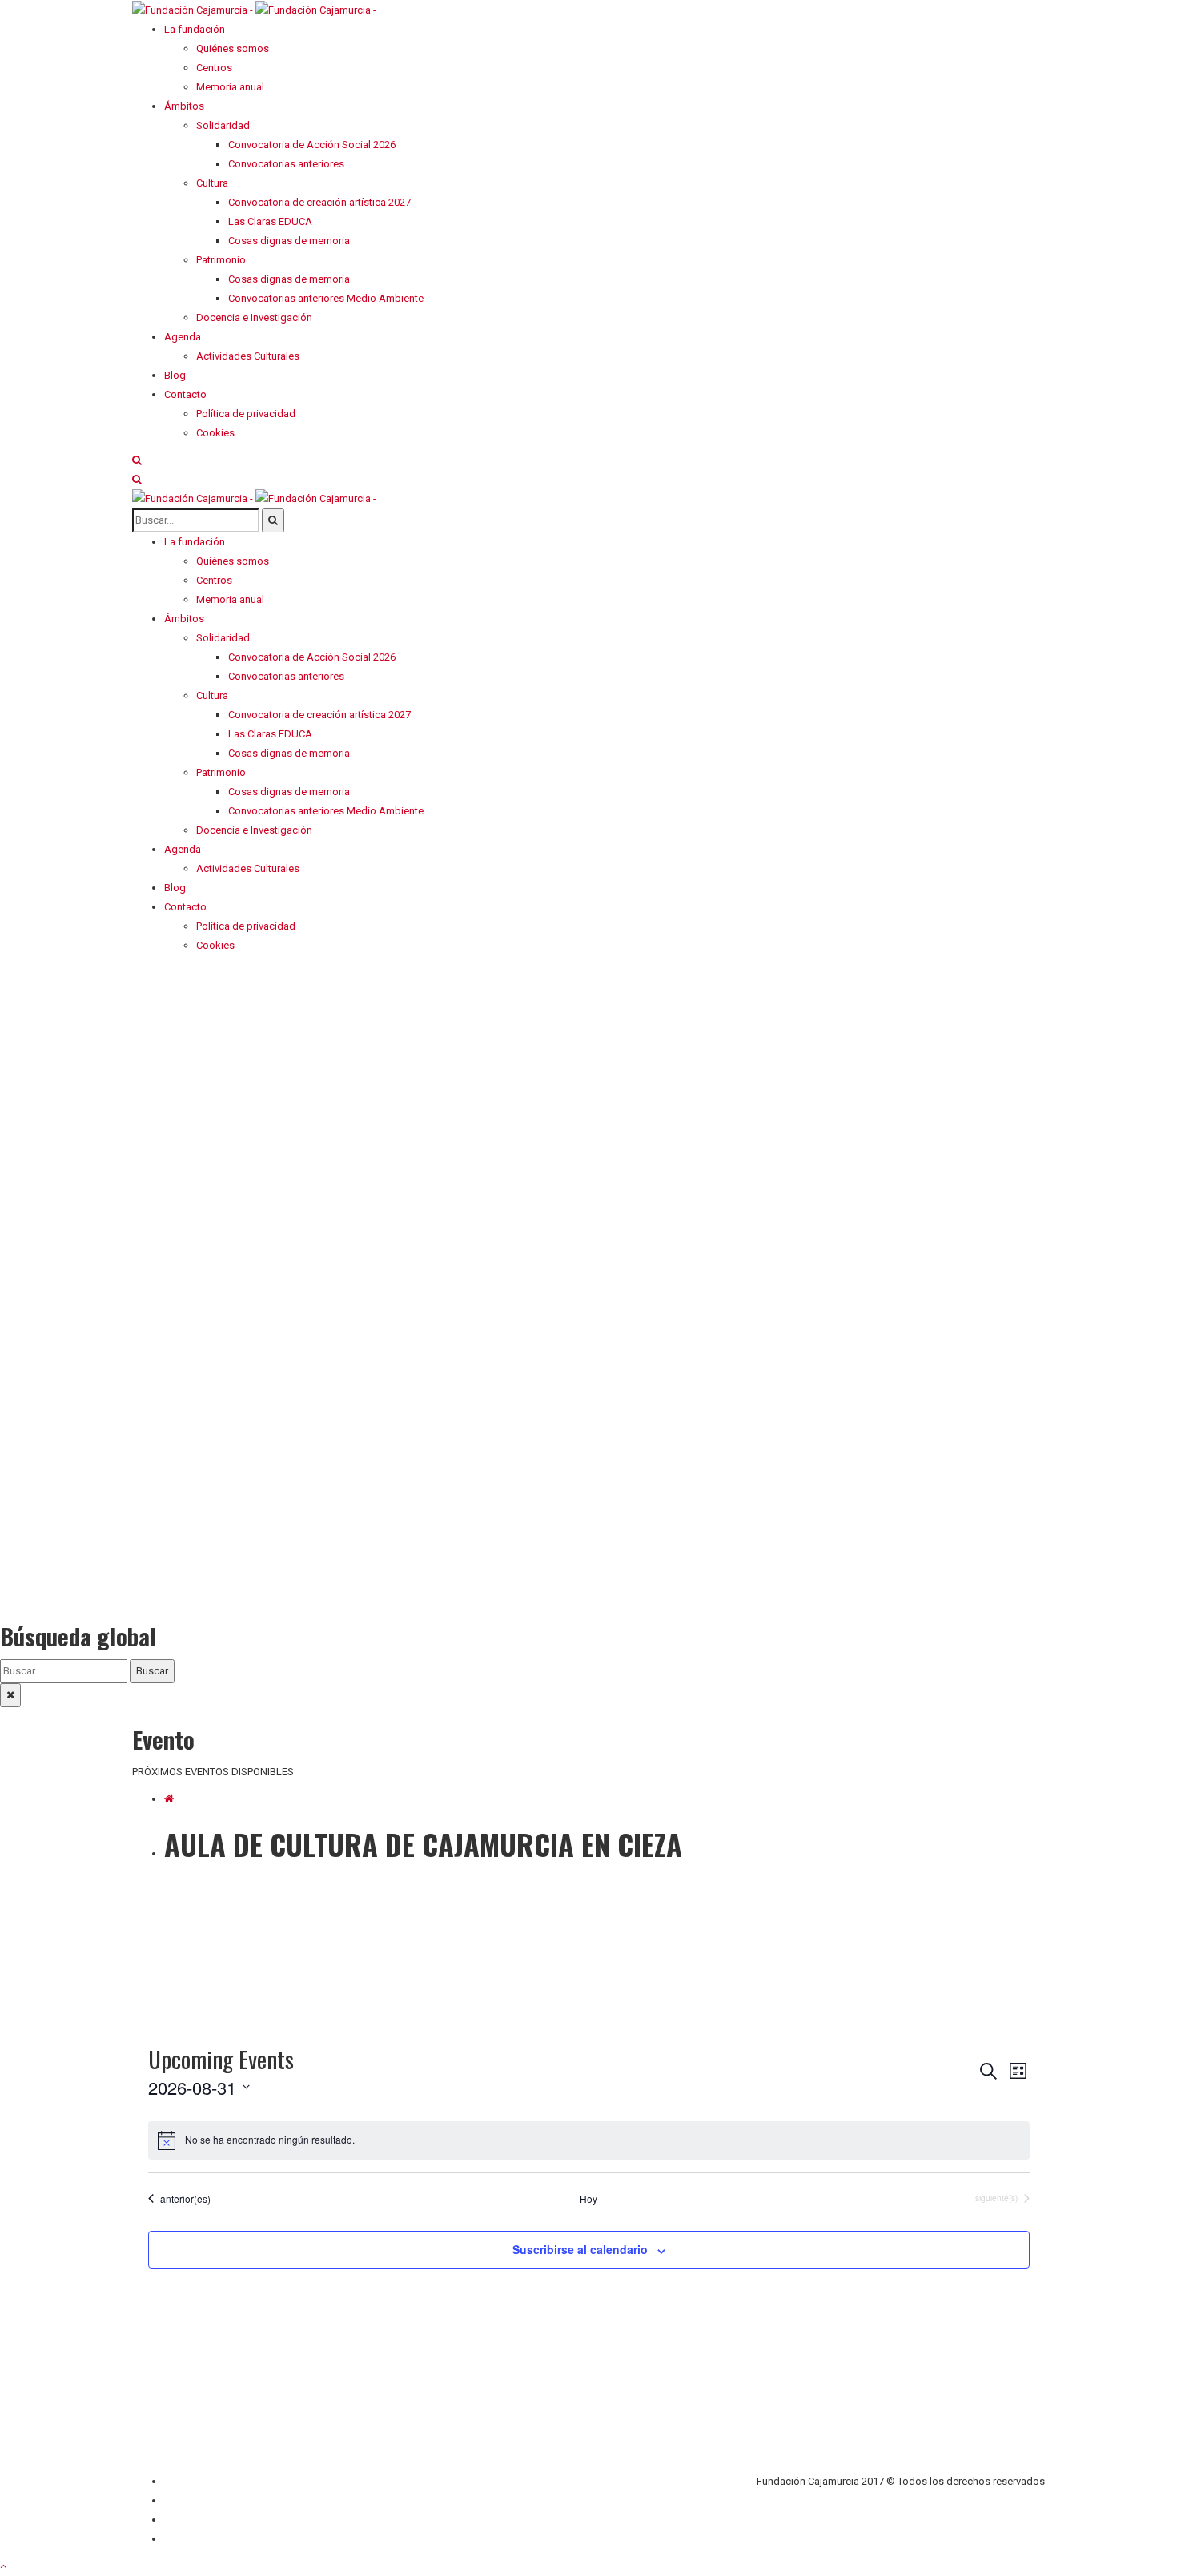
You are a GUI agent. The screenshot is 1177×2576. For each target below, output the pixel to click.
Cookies (183, 2539)
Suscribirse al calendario (580, 2249)
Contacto (185, 2500)
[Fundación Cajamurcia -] (254, 9)
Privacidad (188, 2520)
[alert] (589, 2140)
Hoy (588, 2199)
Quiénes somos (201, 2481)
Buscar (152, 1671)
